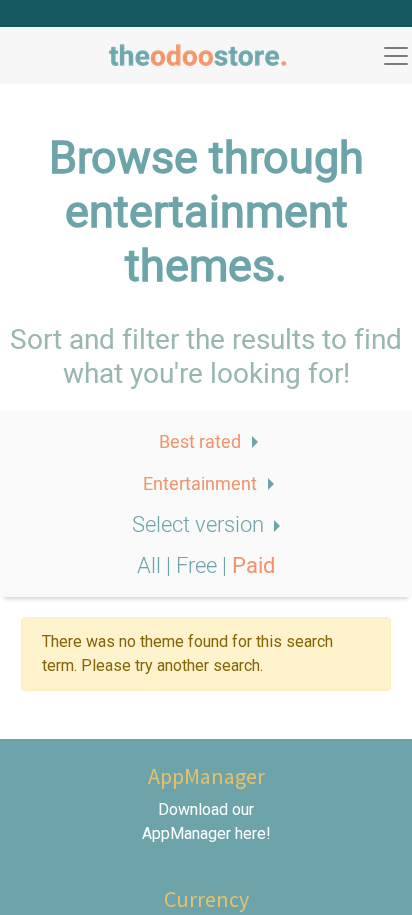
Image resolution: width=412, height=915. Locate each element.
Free (199, 566)
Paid (253, 566)
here (250, 833)
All (151, 566)
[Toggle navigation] (396, 56)
